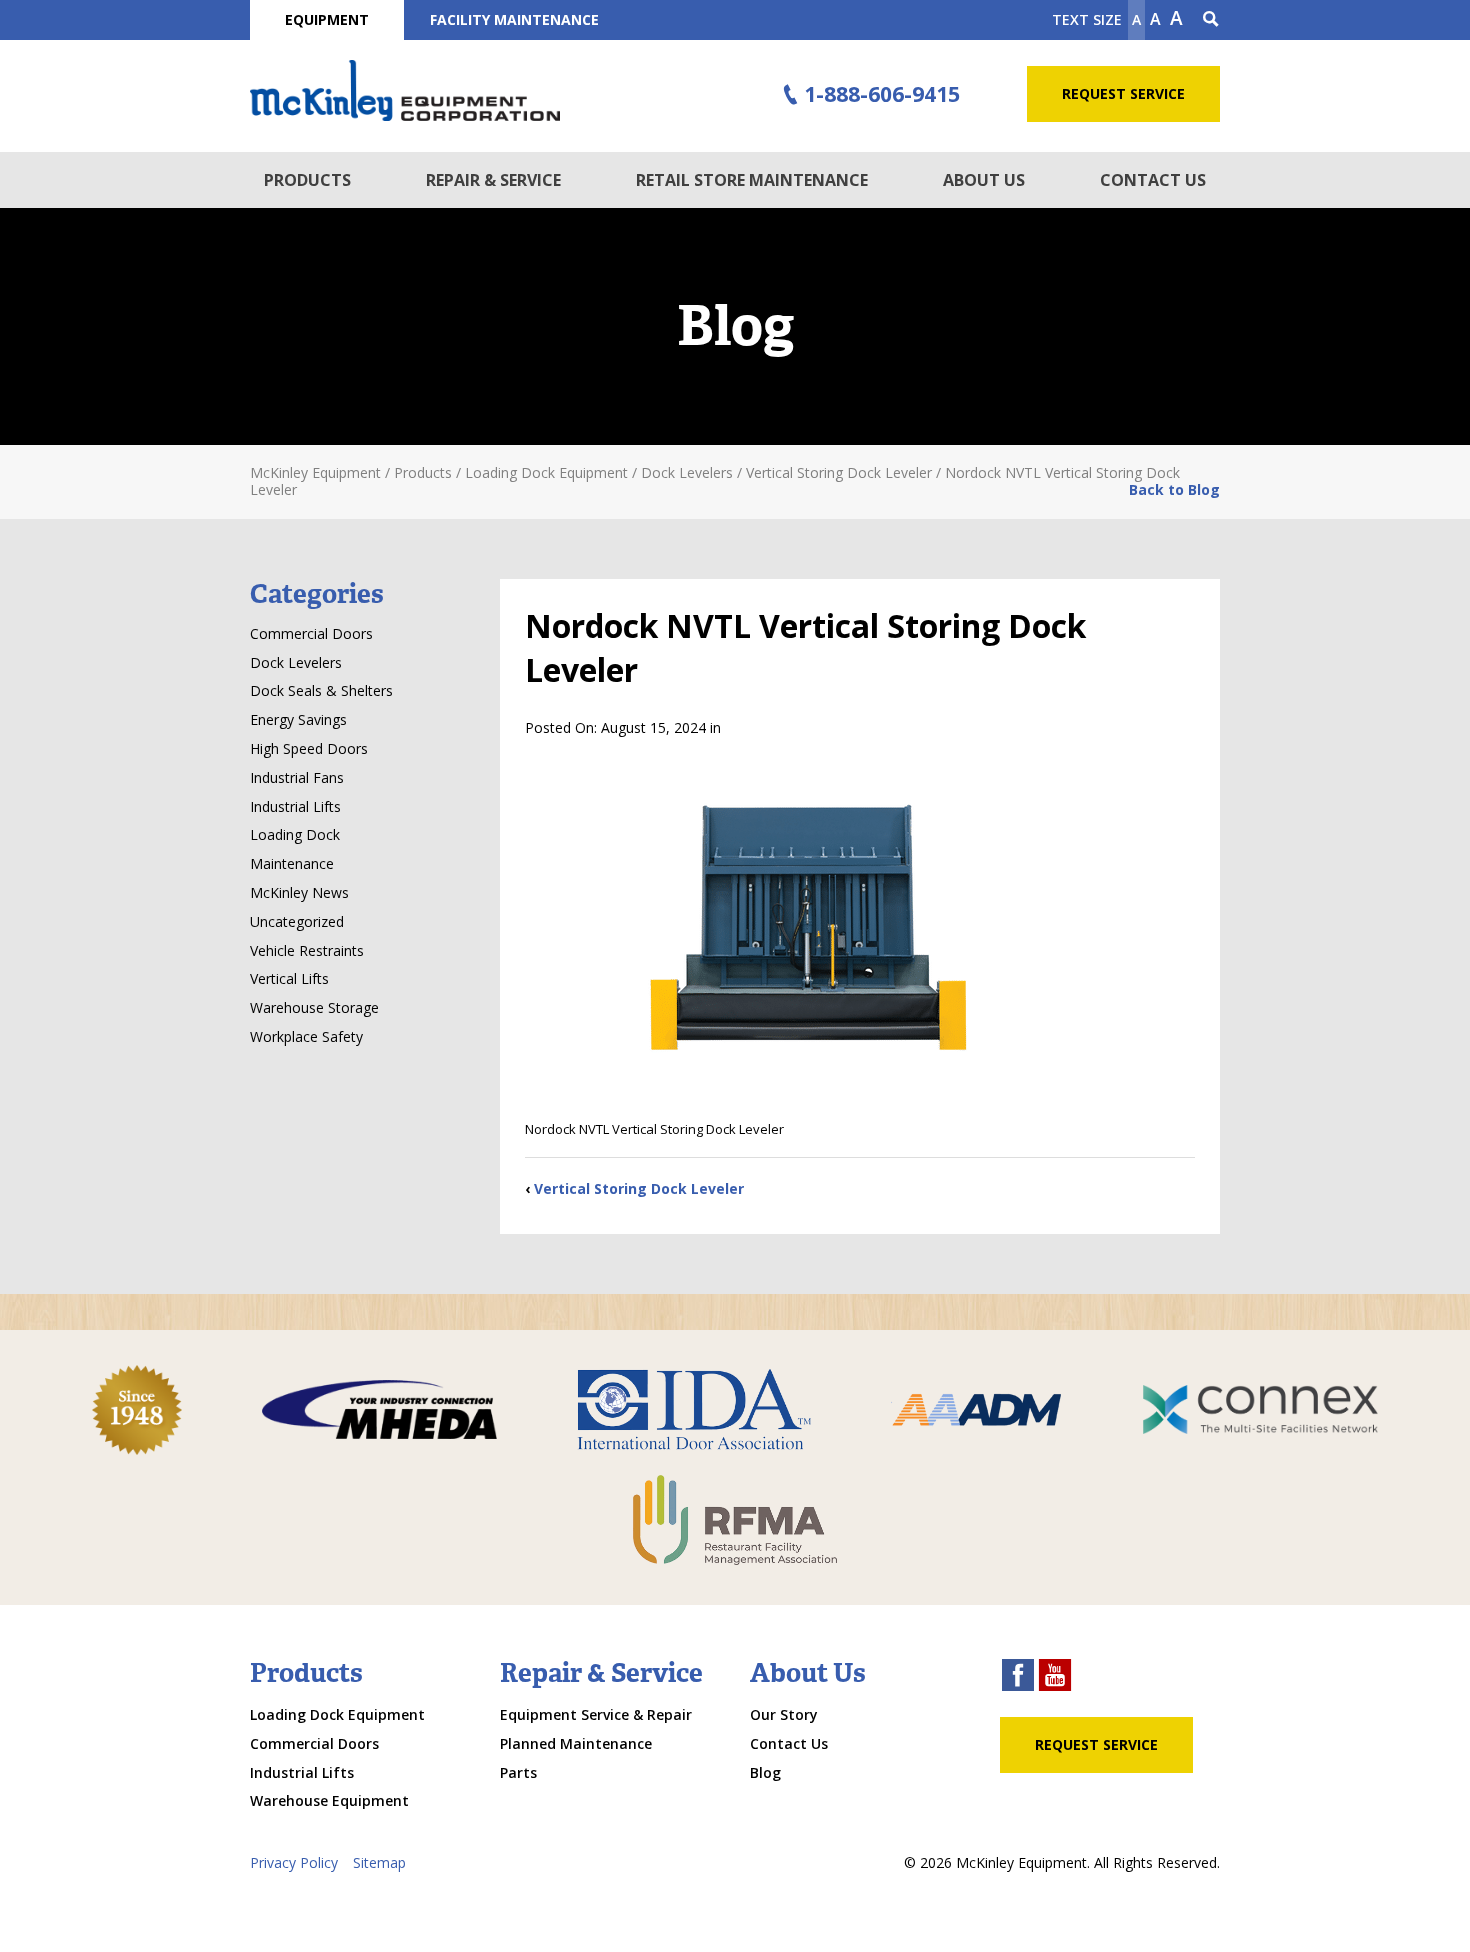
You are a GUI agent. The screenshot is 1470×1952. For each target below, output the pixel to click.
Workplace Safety (306, 1036)
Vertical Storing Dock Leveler (639, 1188)
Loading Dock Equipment (337, 1714)
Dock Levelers (296, 662)
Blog (765, 1772)
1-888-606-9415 (882, 94)
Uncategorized (297, 921)
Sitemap (379, 1862)
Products (307, 180)
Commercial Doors (311, 633)
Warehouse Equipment (329, 1800)
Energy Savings (298, 719)
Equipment (327, 19)
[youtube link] (1055, 1677)
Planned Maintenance (576, 1743)
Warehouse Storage (314, 1007)
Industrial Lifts (295, 806)
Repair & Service (493, 180)
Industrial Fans (297, 777)
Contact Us (1153, 180)
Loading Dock (295, 834)
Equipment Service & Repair (596, 1714)
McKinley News (299, 892)
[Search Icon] (1211, 20)
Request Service (1123, 93)
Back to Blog (1174, 489)
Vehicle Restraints (307, 950)
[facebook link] (1018, 1677)
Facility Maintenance (514, 19)
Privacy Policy (294, 1862)
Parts (518, 1772)
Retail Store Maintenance (752, 180)
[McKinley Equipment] (405, 90)
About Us (984, 180)
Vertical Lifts (289, 978)
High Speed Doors (309, 748)
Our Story (784, 1714)
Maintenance (292, 863)
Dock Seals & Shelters (321, 690)
